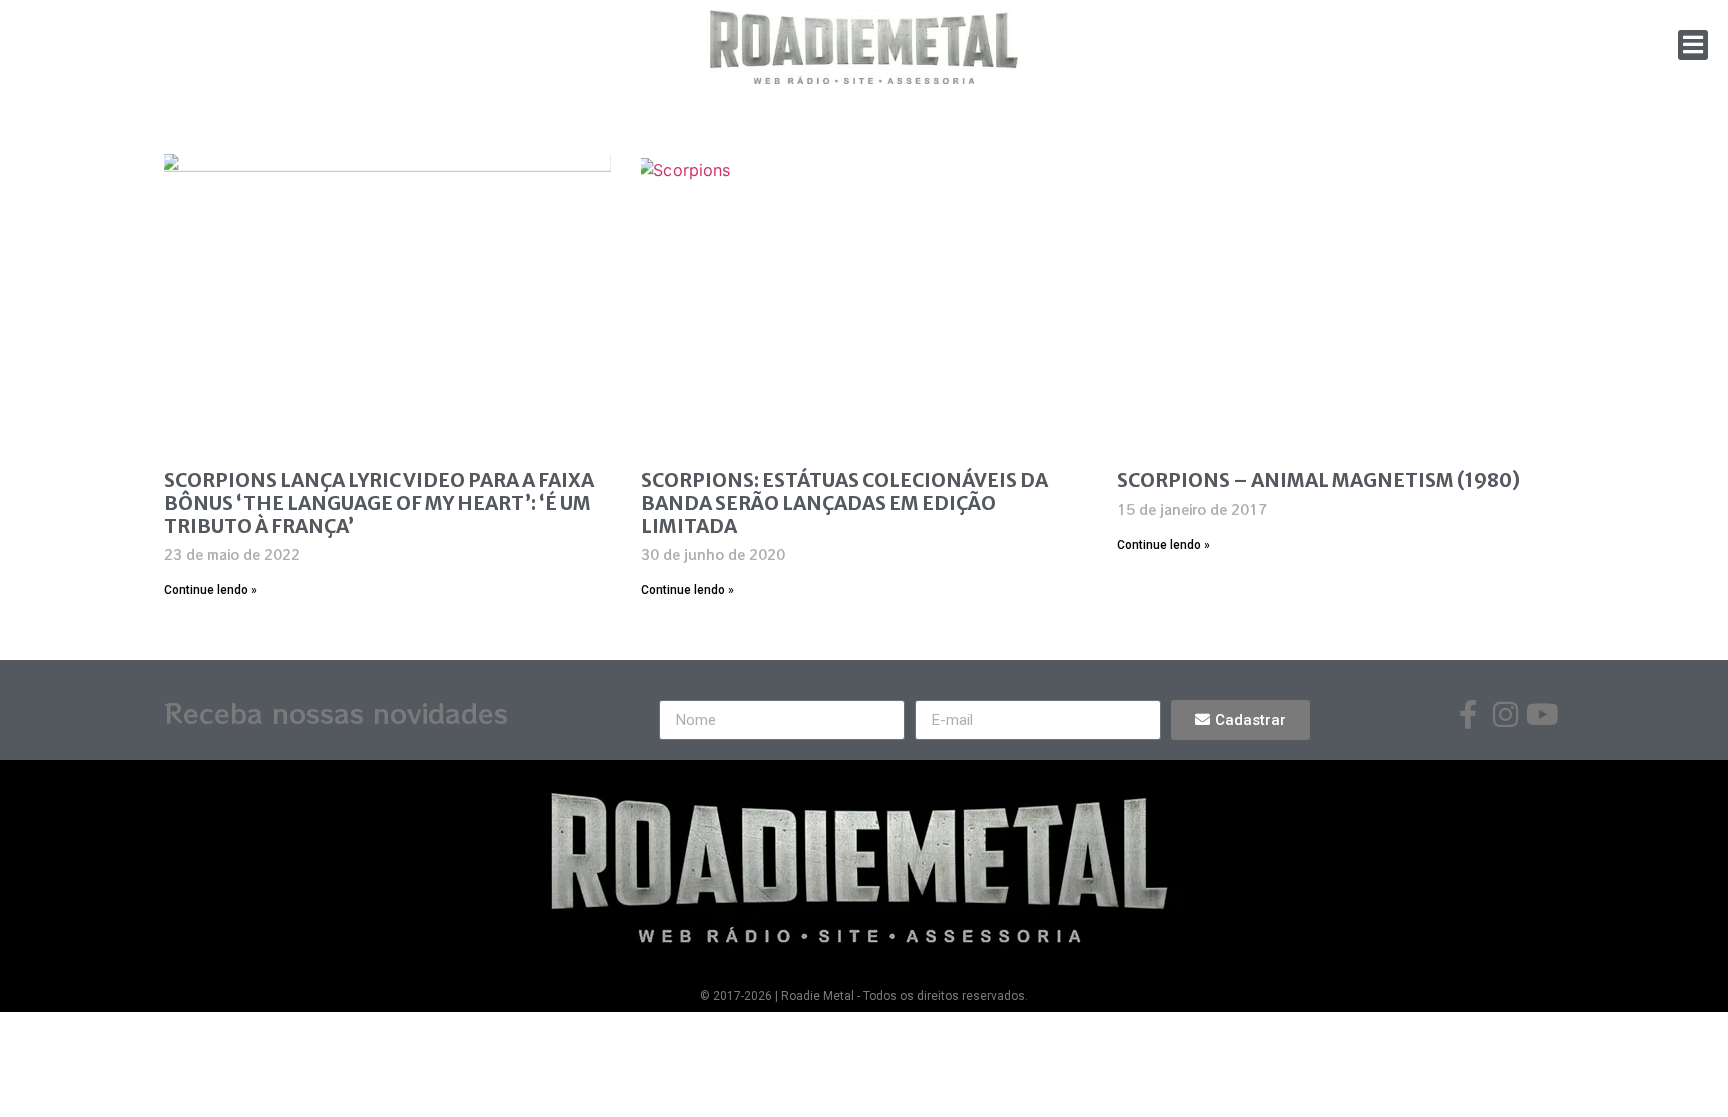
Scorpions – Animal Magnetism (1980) (1318, 480)
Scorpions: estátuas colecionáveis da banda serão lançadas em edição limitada (844, 503)
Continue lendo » (210, 590)
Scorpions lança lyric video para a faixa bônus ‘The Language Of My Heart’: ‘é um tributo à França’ (379, 503)
